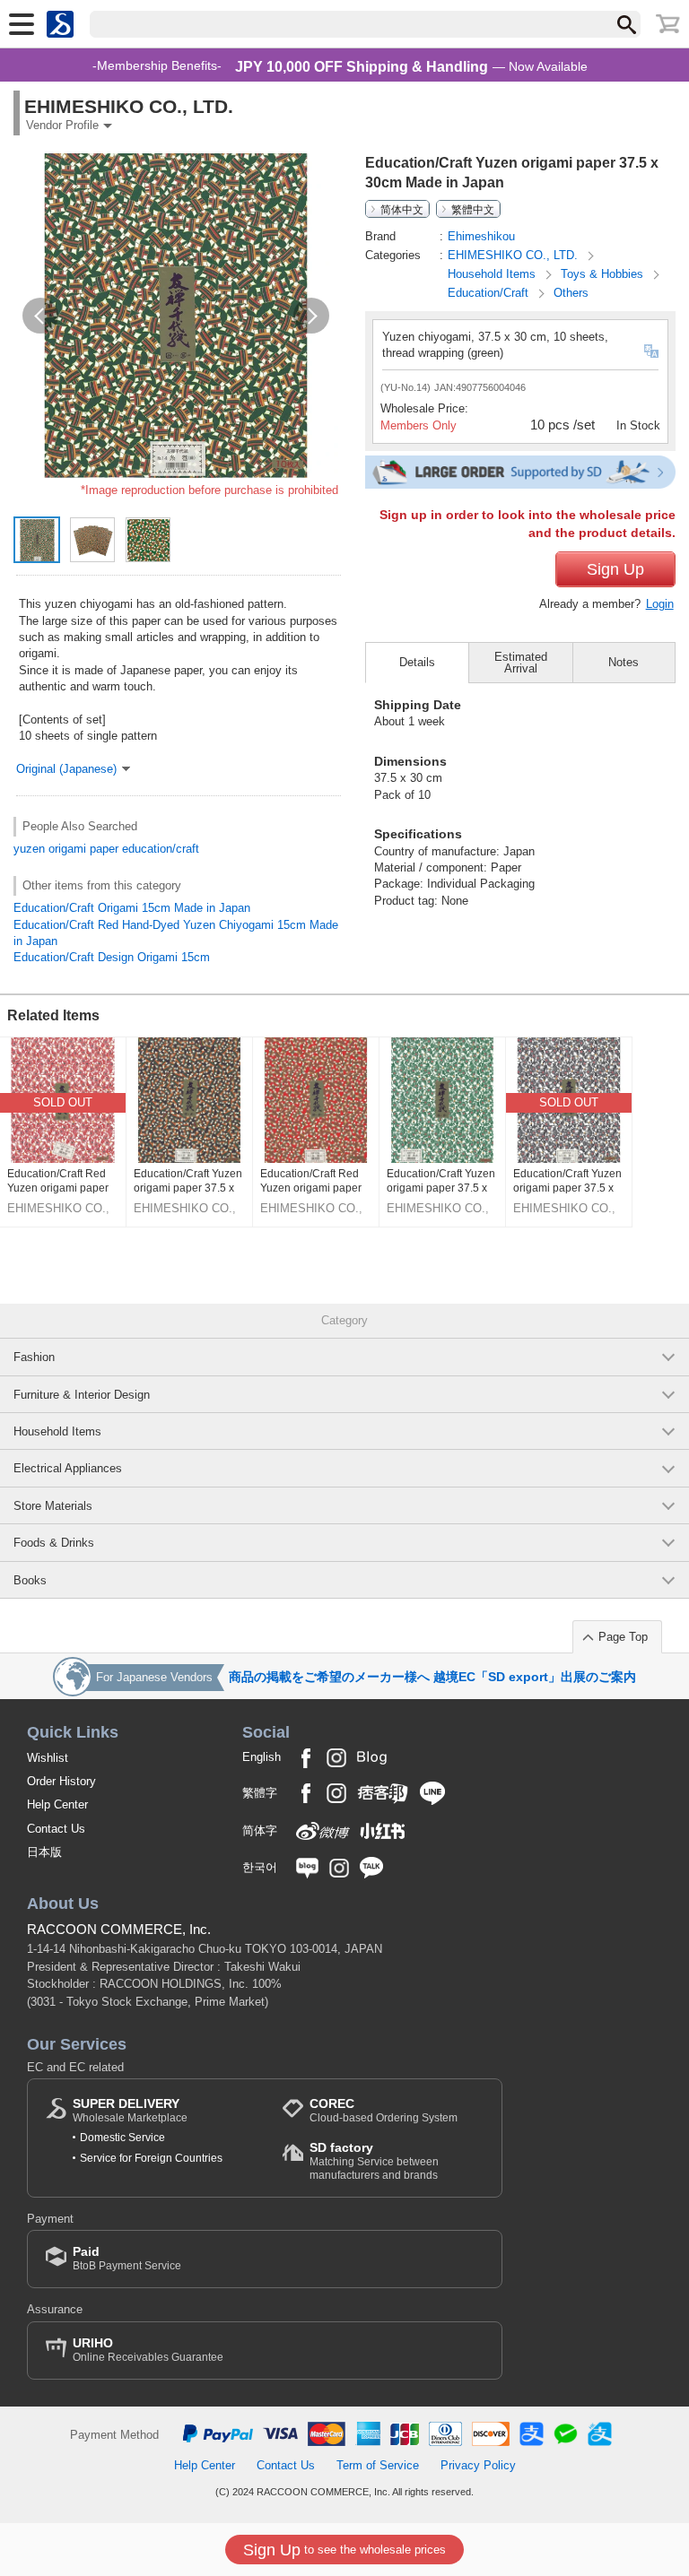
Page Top (623, 1637)
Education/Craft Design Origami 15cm (112, 957)
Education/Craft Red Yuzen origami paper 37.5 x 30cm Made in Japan (58, 1181)
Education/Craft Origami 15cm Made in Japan (132, 908)
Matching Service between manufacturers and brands (374, 2160)
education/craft (161, 849)
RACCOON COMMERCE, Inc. (119, 1929)
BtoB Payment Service (127, 2258)
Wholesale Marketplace (130, 2110)
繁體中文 (473, 209)
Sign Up (615, 569)
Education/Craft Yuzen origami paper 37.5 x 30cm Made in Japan (188, 1181)
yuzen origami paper (66, 849)
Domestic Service (122, 2138)
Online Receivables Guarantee (148, 2350)
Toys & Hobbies (604, 274)
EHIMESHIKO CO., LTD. (515, 255)
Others (571, 293)
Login (660, 604)
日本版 (44, 1852)
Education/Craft (490, 293)
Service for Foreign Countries (151, 2158)
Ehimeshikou (481, 236)
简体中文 (402, 209)
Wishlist (48, 1758)
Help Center (57, 1804)
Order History (61, 1781)
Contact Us (56, 1829)
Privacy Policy (478, 2465)
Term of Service (378, 2465)
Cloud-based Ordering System (384, 2110)
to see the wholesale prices (344, 2550)
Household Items (493, 274)
